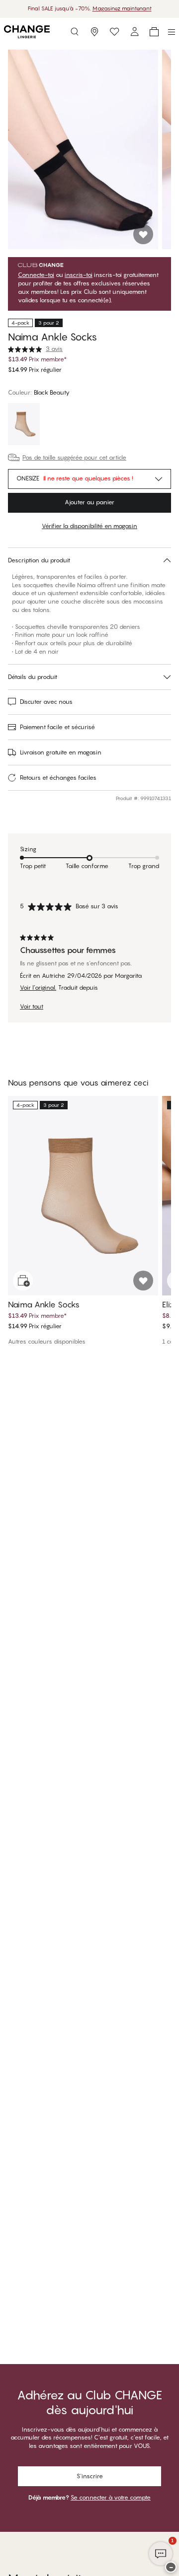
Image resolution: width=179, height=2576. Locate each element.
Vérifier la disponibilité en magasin (89, 526)
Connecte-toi (36, 275)
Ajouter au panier (89, 502)
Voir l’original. (38, 988)
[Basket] (154, 32)
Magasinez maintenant (122, 8)
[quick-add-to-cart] (23, 1281)
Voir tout (32, 1007)
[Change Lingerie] (27, 32)
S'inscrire (90, 2476)
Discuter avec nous (46, 702)
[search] (75, 32)
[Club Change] (114, 32)
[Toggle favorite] (143, 234)
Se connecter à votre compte (111, 2497)
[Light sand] (24, 425)
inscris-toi (79, 275)
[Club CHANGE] (134, 32)
